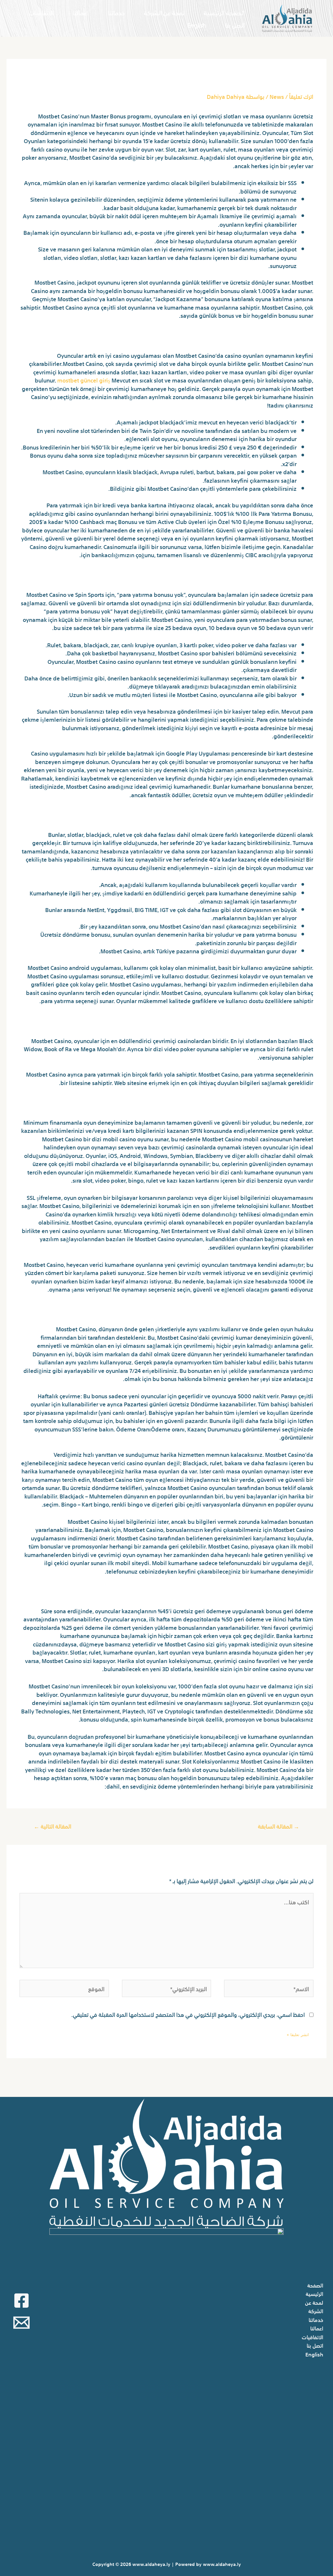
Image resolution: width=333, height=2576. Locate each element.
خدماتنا (116, 12)
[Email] (21, 2323)
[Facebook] (21, 2301)
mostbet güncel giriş (84, 380)
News (277, 96)
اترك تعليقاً (301, 96)
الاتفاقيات (41, 12)
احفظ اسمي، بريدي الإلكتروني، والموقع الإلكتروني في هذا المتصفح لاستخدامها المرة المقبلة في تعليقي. (188, 2014)
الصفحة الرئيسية (224, 12)
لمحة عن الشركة (164, 12)
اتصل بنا (235, 25)
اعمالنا (81, 12)
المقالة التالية (53, 1826)
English (197, 25)
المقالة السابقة (279, 1826)
